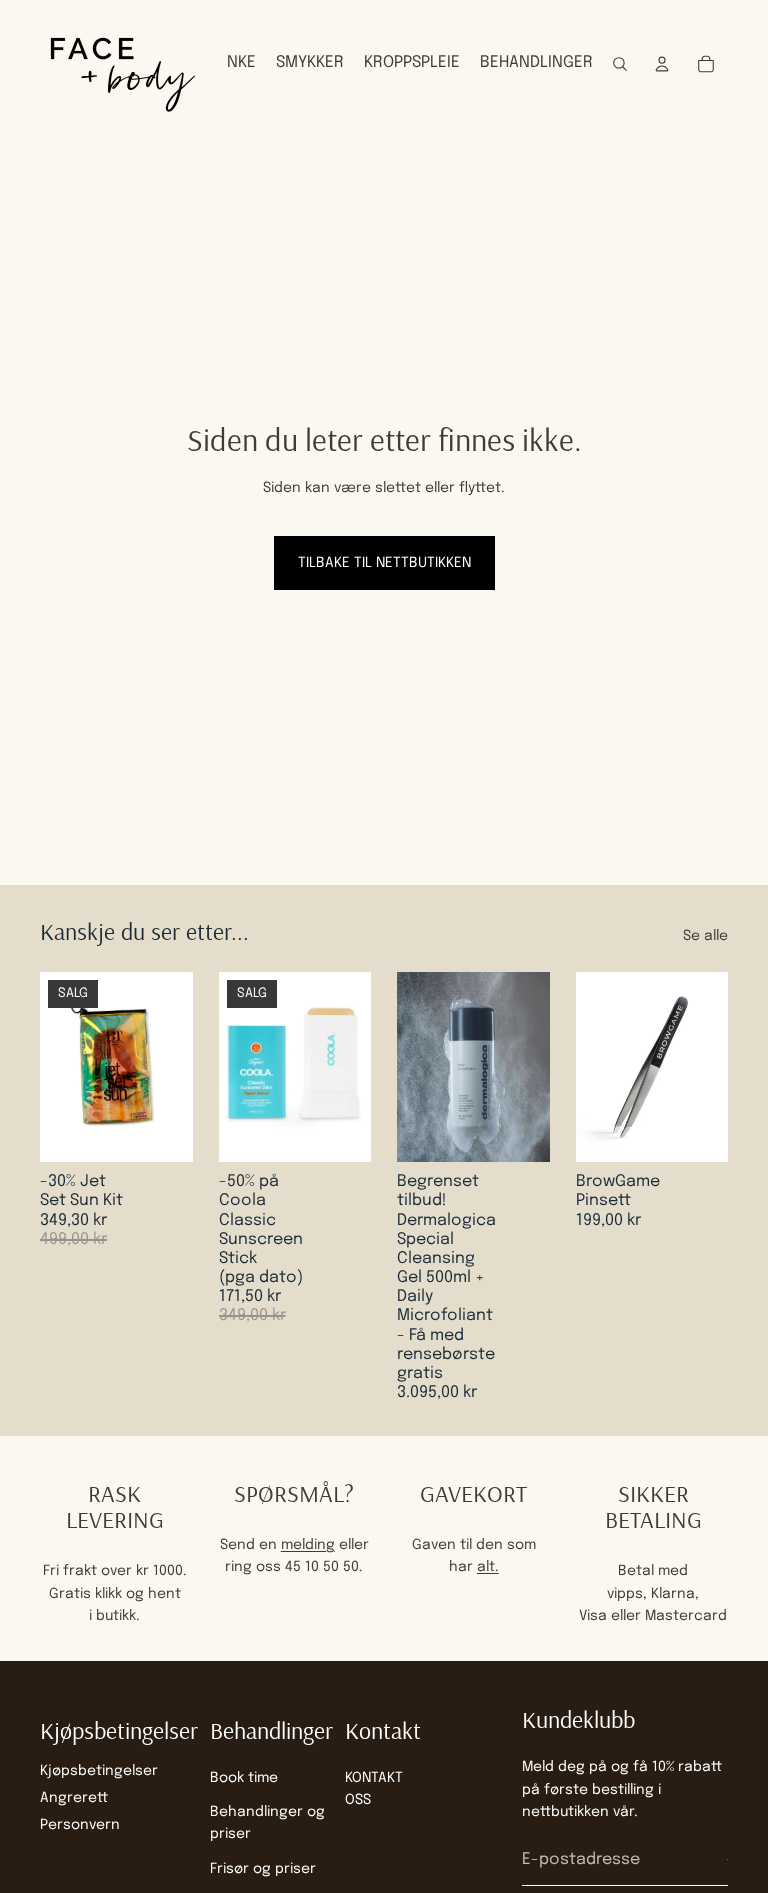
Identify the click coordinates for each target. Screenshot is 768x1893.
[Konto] (662, 64)
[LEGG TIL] (162, 1131)
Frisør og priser (263, 1869)
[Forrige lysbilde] (419, 1067)
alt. (488, 1567)
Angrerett (74, 1798)
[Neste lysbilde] (528, 1067)
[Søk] (620, 64)
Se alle (705, 936)
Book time (244, 1778)
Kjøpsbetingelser (99, 1771)
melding (308, 1545)
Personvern (80, 1826)
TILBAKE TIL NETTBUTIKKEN (384, 563)
